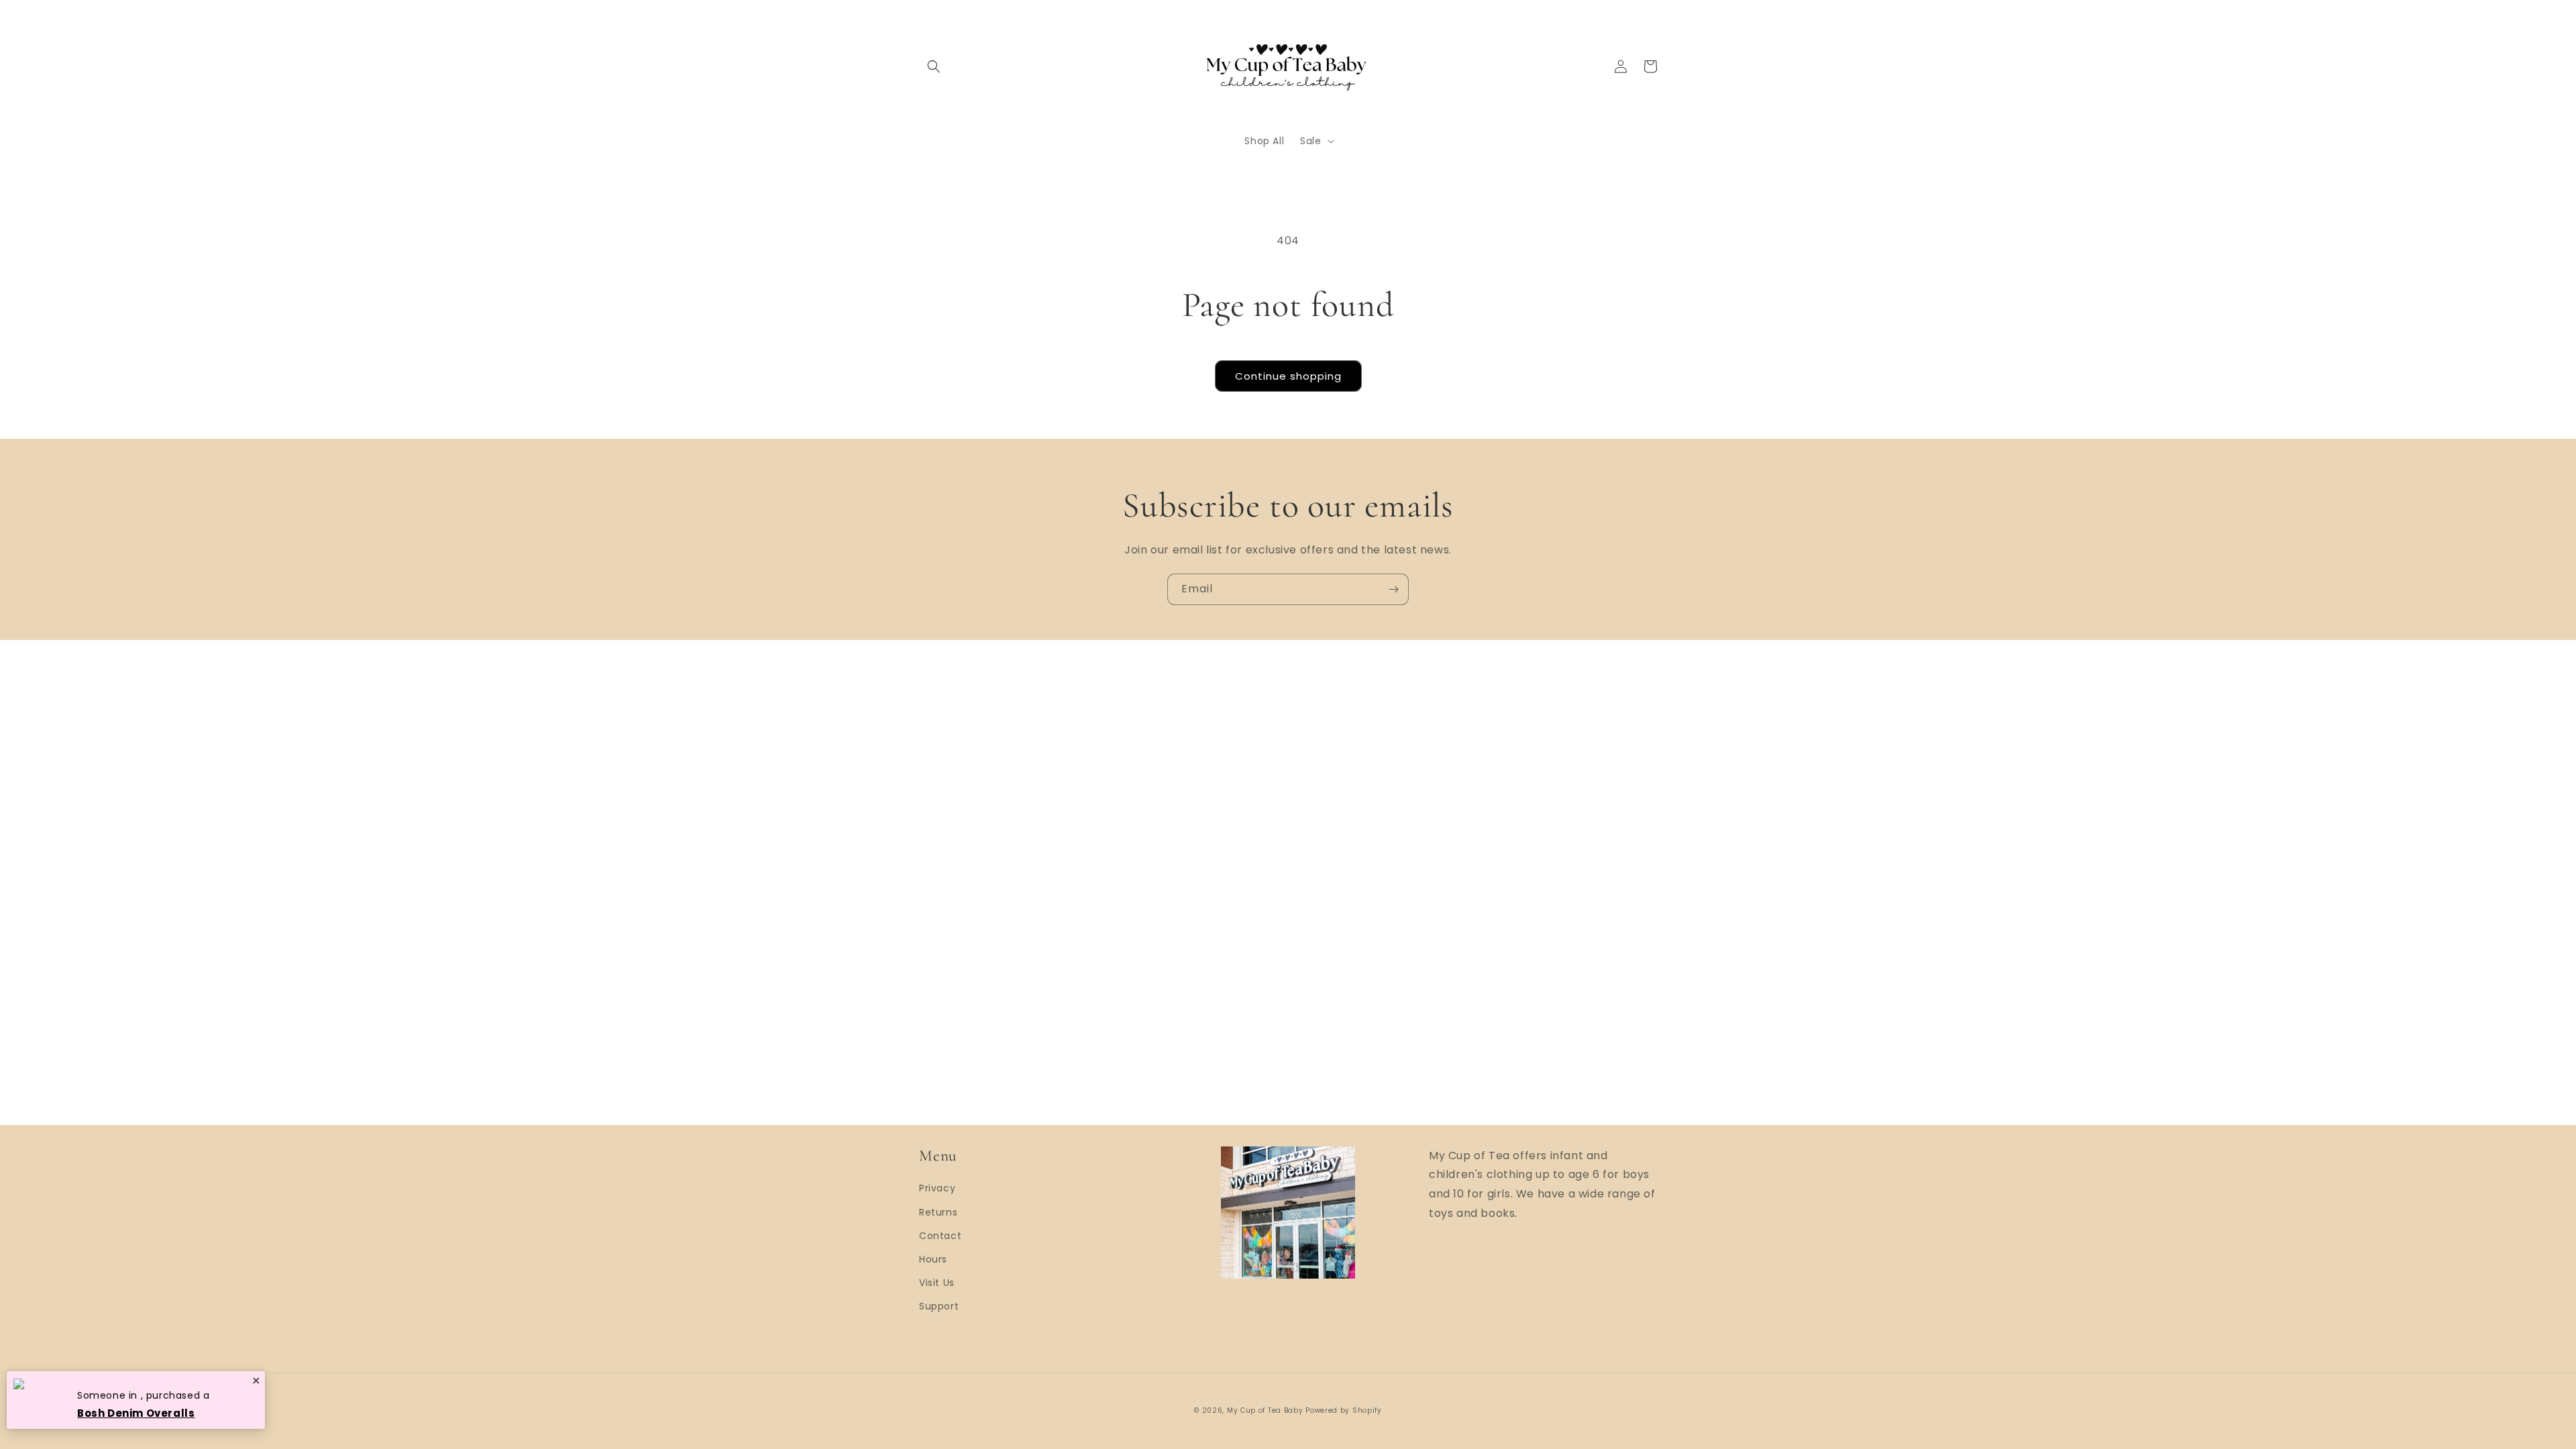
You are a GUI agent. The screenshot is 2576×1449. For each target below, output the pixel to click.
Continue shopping (1288, 376)
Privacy (937, 1188)
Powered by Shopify (1344, 1410)
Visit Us (937, 1283)
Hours (933, 1259)
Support (939, 1306)
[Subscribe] (1393, 589)
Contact (940, 1236)
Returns (938, 1212)
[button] (934, 66)
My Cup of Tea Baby (1265, 1410)
